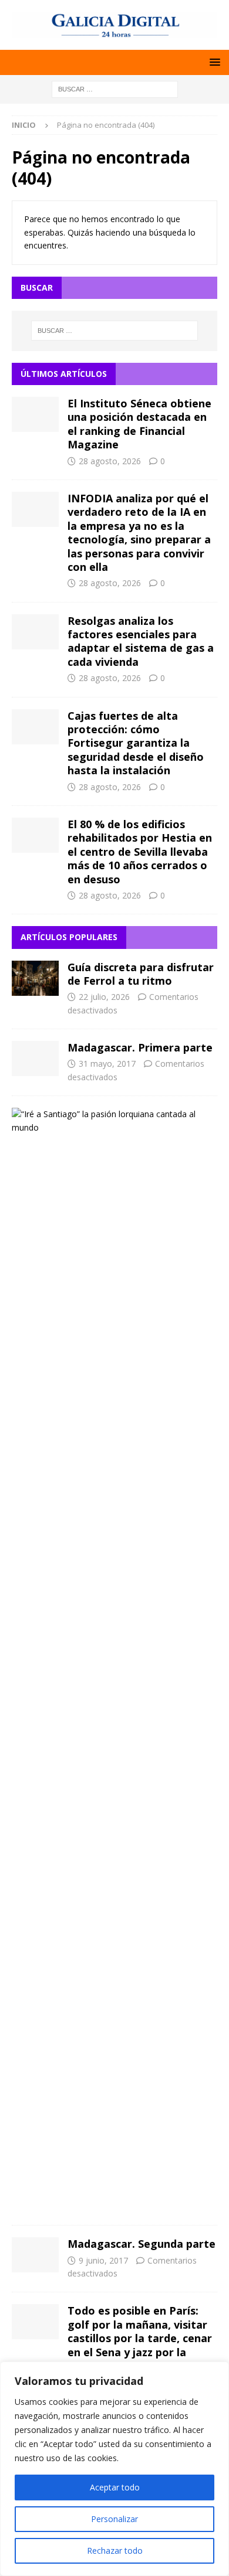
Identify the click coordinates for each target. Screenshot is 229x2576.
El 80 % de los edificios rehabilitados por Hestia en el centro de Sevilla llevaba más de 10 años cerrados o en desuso (140, 852)
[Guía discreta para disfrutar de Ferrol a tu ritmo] (35, 978)
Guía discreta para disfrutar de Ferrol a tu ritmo (141, 974)
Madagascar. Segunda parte (142, 2244)
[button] (213, 62)
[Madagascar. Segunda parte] (35, 2255)
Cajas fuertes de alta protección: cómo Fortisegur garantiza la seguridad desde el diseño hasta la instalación (136, 743)
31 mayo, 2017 (107, 1064)
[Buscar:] (115, 88)
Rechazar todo (115, 2551)
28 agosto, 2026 (110, 461)
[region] (114, 2469)
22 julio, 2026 (104, 997)
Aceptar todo (115, 2487)
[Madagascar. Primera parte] (35, 1059)
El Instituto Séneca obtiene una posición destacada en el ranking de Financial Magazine (139, 424)
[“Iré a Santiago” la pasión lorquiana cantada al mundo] (110, 1121)
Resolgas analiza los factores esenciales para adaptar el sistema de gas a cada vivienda (141, 641)
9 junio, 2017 (103, 2260)
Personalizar (114, 2519)
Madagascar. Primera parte (140, 1047)
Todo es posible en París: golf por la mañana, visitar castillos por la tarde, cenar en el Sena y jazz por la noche (140, 2338)
